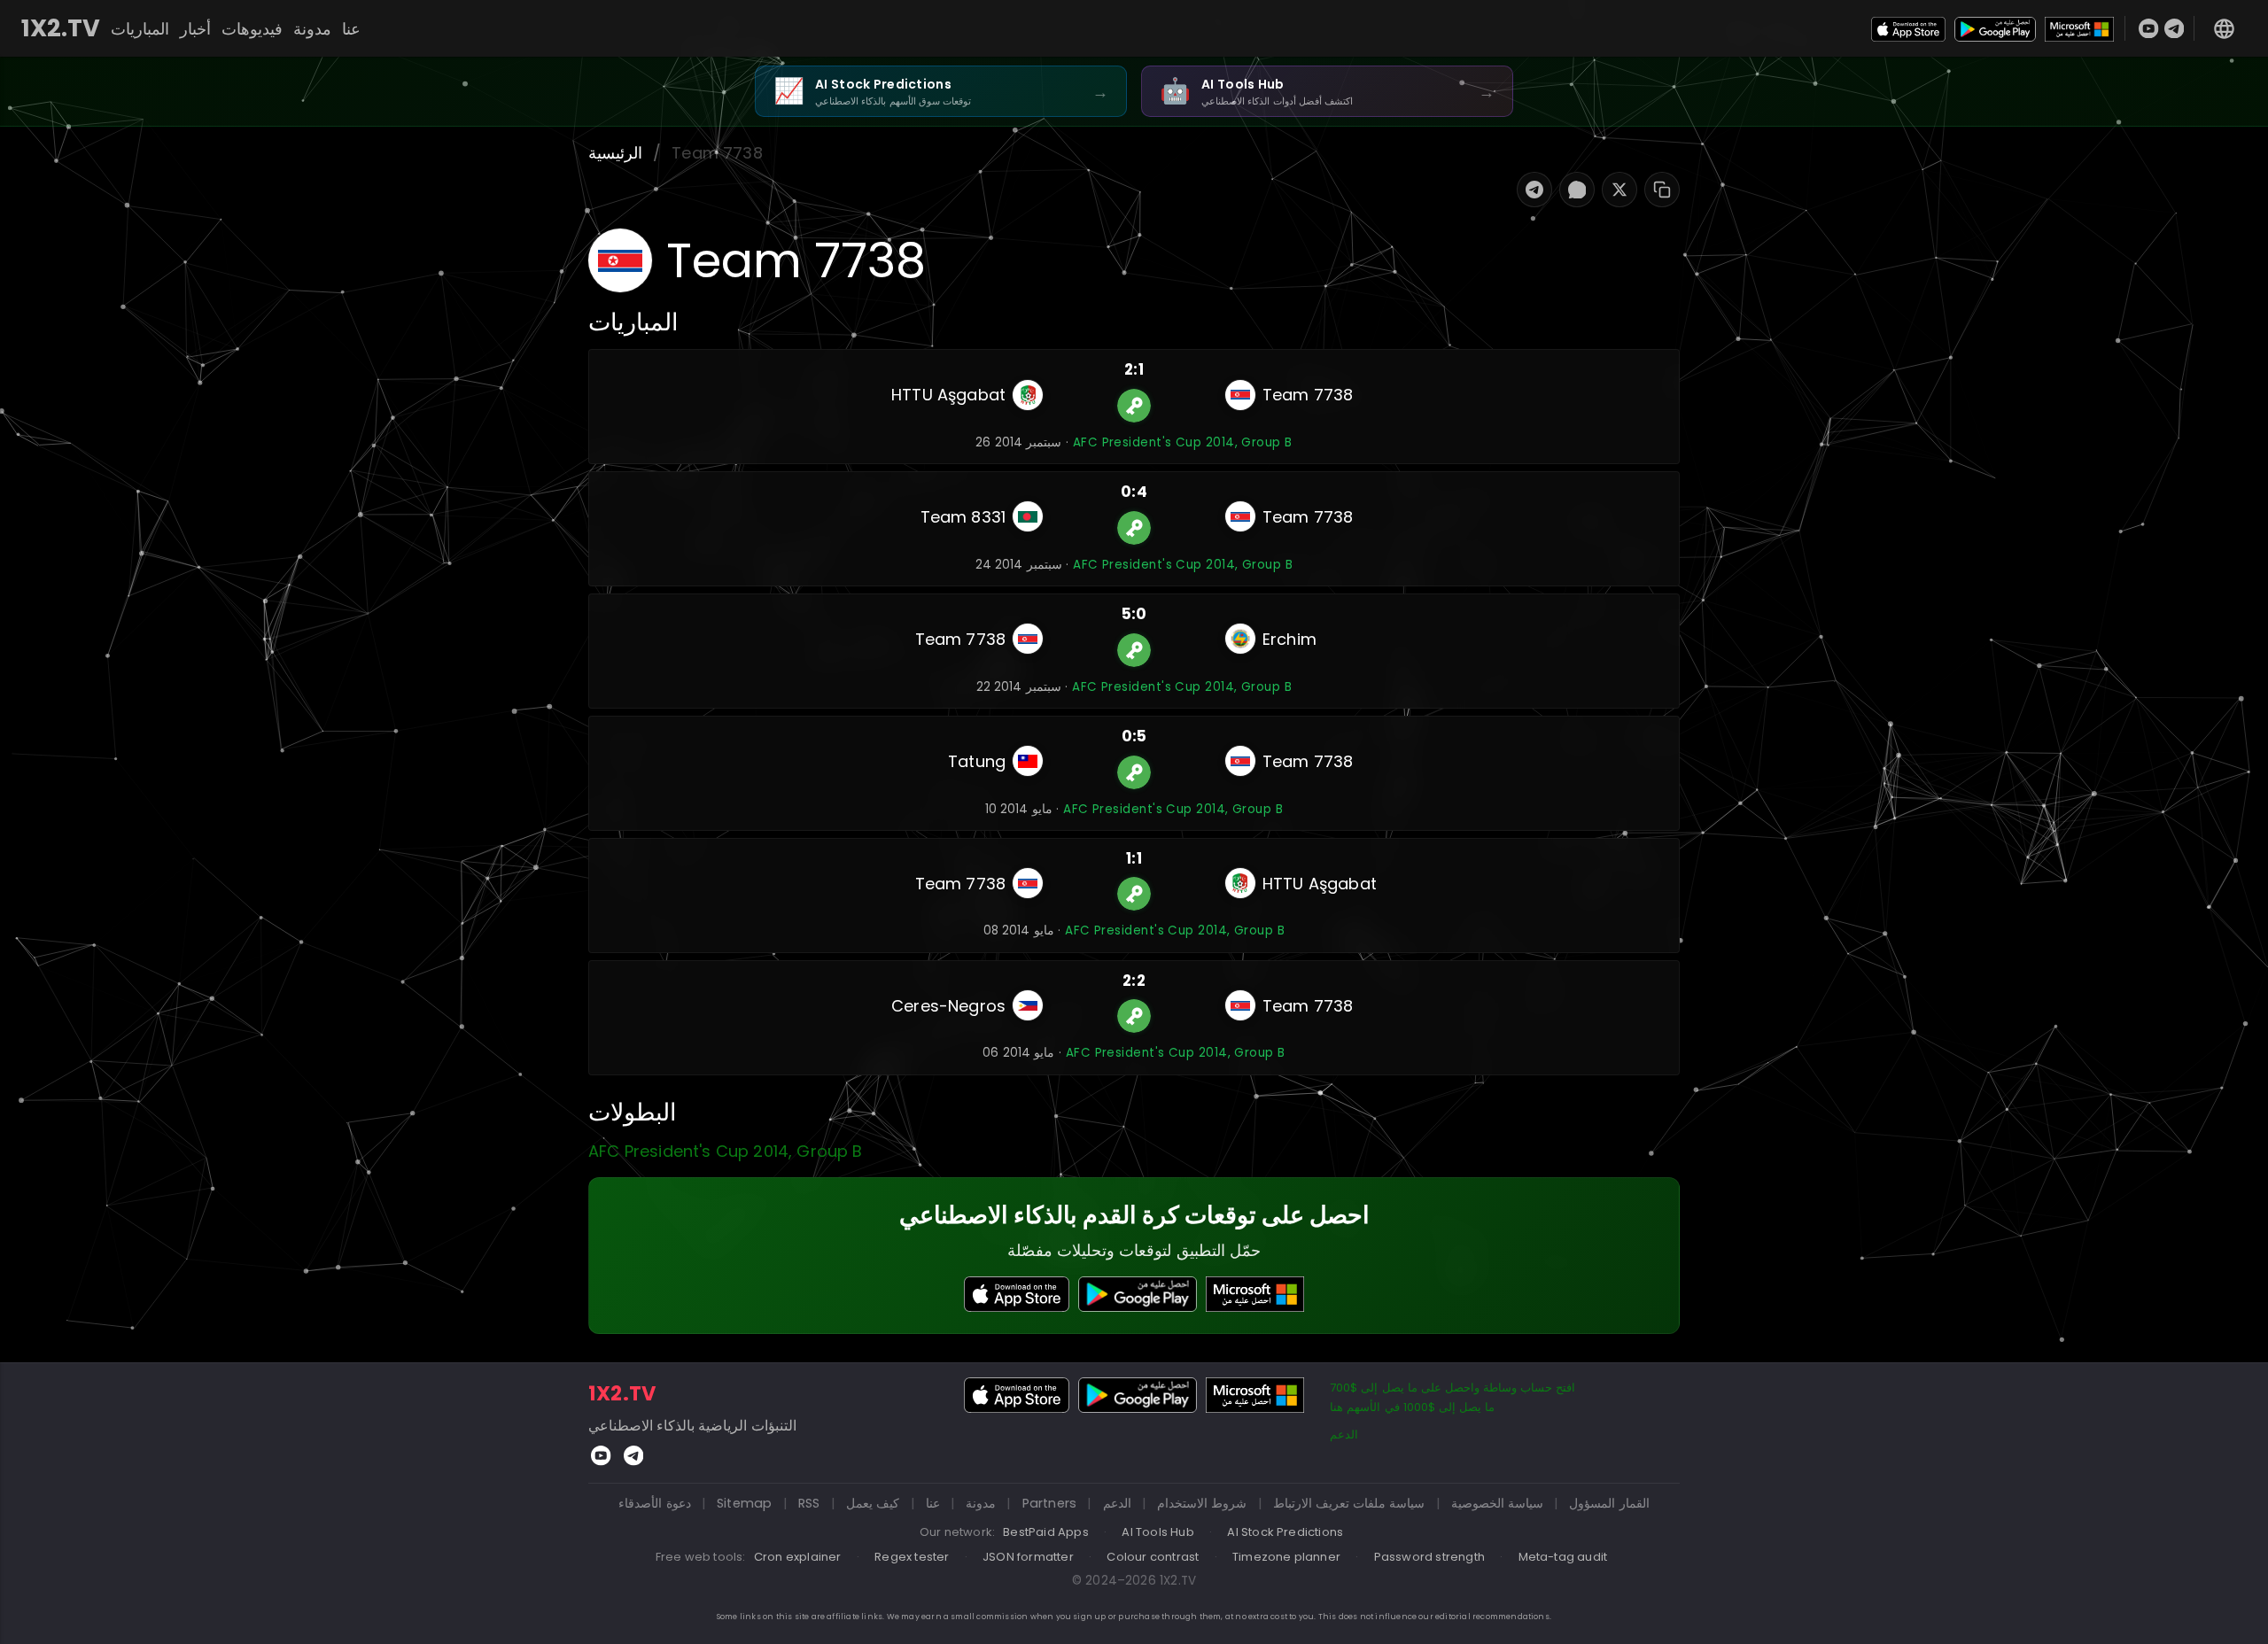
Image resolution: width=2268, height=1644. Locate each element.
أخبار (195, 29)
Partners (1050, 1503)
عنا (351, 29)
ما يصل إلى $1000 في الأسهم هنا (1412, 1407)
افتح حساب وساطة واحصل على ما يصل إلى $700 (1452, 1388)
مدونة (312, 29)
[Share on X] (1619, 190)
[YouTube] (2149, 29)
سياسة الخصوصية (1497, 1503)
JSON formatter (1028, 1557)
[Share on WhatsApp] (1577, 190)
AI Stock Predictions (1285, 1532)
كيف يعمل (873, 1503)
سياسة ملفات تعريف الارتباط (1349, 1503)
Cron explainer (798, 1557)
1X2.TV (61, 28)
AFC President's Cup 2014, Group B (1183, 442)
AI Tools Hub (1157, 1532)
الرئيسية (615, 153)
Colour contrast (1153, 1557)
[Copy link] (1662, 190)
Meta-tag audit (1563, 1557)
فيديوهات (252, 29)
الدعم (1344, 1435)
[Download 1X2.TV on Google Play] (1995, 28)
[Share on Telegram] (1534, 190)
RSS (809, 1503)
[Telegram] (2175, 29)
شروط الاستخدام (1202, 1503)
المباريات (140, 29)
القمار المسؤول (1609, 1503)
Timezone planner (1286, 1557)
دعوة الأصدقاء (654, 1503)
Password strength (1429, 1557)
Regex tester (912, 1557)
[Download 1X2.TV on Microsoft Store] (2079, 28)
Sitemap (744, 1503)
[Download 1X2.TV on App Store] (1908, 28)
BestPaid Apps (1046, 1532)
